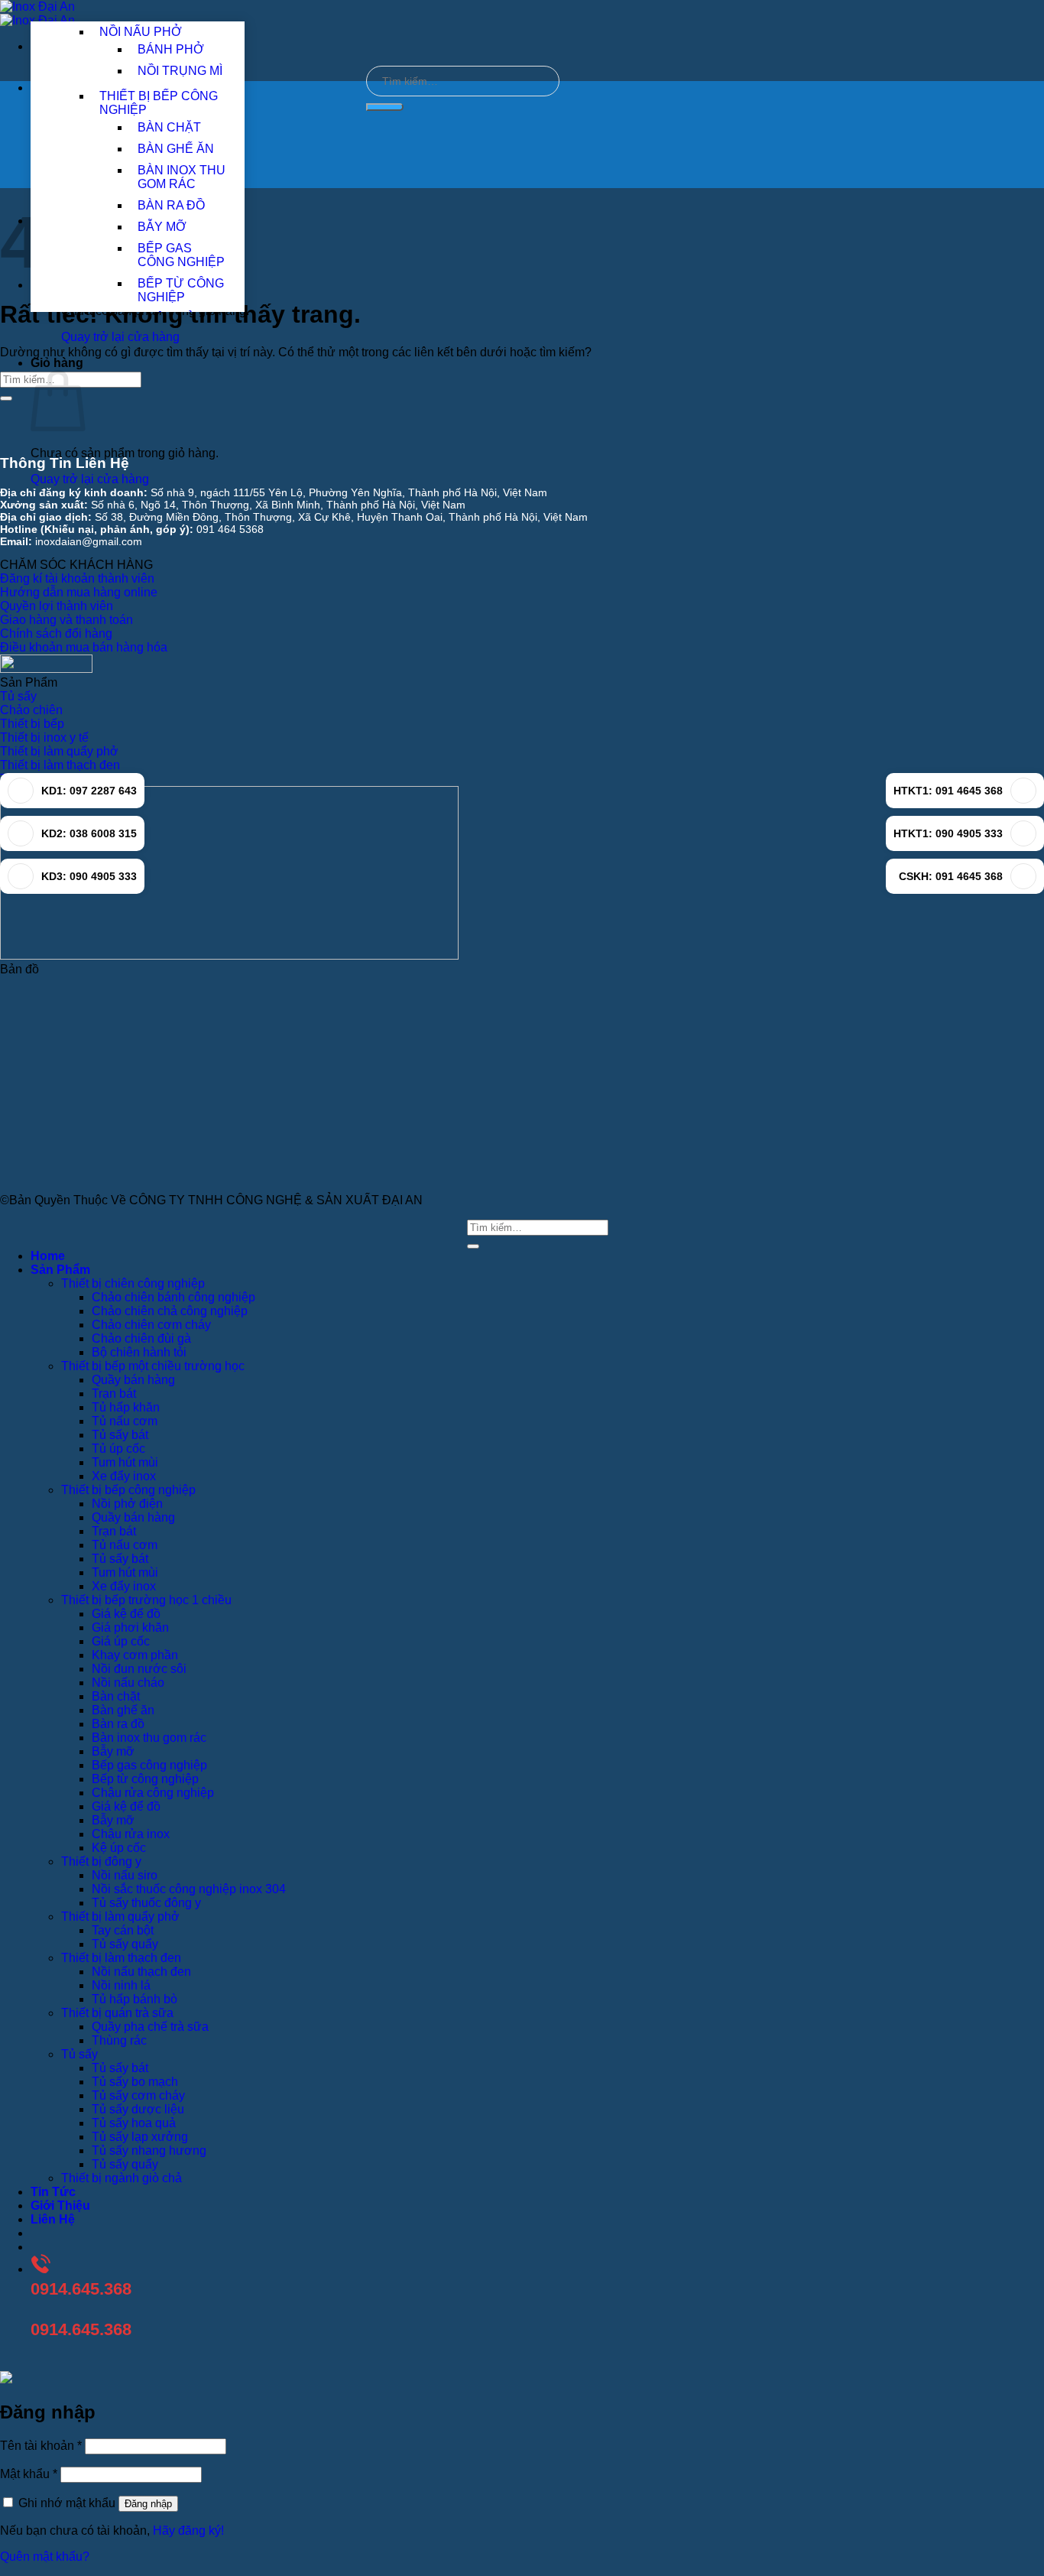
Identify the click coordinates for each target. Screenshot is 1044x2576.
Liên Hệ (53, 2219)
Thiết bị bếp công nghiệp (128, 1490)
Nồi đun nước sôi (139, 1669)
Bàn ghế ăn (123, 1710)
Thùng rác (119, 2040)
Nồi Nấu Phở (141, 32)
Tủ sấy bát (120, 1435)
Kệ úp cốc (119, 1848)
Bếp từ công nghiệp (145, 1779)
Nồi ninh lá (121, 1985)
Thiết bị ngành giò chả (122, 2178)
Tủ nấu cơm (125, 1421)
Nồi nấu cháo (128, 1683)
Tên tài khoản (41, 2446)
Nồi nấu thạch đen (141, 1972)
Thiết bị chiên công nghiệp (133, 1283)
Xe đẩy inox (124, 1476)
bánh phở (171, 49)
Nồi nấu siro (125, 1875)
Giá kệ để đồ (126, 1614)
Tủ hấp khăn (126, 1407)
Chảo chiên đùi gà (141, 1338)
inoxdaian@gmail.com (89, 541)
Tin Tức (53, 2192)
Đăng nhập (148, 2504)
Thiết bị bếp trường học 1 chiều (146, 1600)
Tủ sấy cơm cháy (138, 2095)
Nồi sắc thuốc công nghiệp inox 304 (189, 1889)
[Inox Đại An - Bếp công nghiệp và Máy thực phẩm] (37, 13)
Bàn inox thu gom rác (149, 1738)
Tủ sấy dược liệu (138, 2109)
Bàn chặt (116, 1696)
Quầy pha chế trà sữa (150, 2027)
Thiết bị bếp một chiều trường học (153, 1366)
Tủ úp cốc (118, 1449)
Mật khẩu (29, 2474)
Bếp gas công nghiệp (149, 1765)
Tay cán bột (123, 1930)
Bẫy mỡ (113, 1751)
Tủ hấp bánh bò (135, 1999)
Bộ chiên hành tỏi (139, 1352)
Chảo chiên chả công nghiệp (170, 1311)
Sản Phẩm (60, 1270)
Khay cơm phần (135, 1655)
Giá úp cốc (121, 1641)
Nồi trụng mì (180, 71)
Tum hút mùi (125, 1462)
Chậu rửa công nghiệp (153, 1793)
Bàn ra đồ (118, 1724)
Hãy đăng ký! (188, 2531)
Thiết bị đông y (101, 1861)
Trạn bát (114, 1394)
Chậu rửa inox (131, 1834)
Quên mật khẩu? (45, 2557)
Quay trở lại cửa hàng (120, 337)
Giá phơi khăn (130, 1627)
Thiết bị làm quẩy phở (120, 1917)
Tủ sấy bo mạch (135, 2082)
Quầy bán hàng (133, 1380)
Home (48, 1256)
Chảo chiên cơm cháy (151, 1325)
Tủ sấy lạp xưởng (140, 2137)
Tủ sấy (79, 2054)
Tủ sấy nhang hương (149, 2150)
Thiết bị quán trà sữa (117, 2013)
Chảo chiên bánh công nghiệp (173, 1297)
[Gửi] (385, 107)
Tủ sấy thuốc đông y (146, 1903)
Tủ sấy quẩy (125, 1944)
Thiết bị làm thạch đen (121, 1958)
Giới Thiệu (60, 2206)
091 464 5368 (230, 529)
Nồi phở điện (127, 1504)
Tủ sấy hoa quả (134, 2123)
